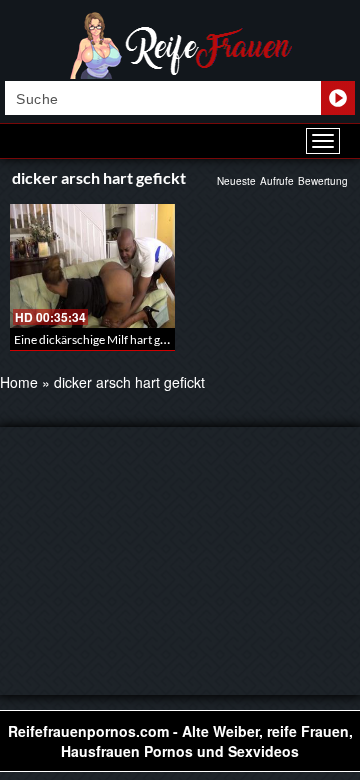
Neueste (236, 181)
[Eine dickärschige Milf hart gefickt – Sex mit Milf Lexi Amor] (92, 266)
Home (19, 382)
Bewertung (323, 181)
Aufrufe (277, 181)
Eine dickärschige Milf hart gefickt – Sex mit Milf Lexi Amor (164, 339)
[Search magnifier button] (338, 98)
